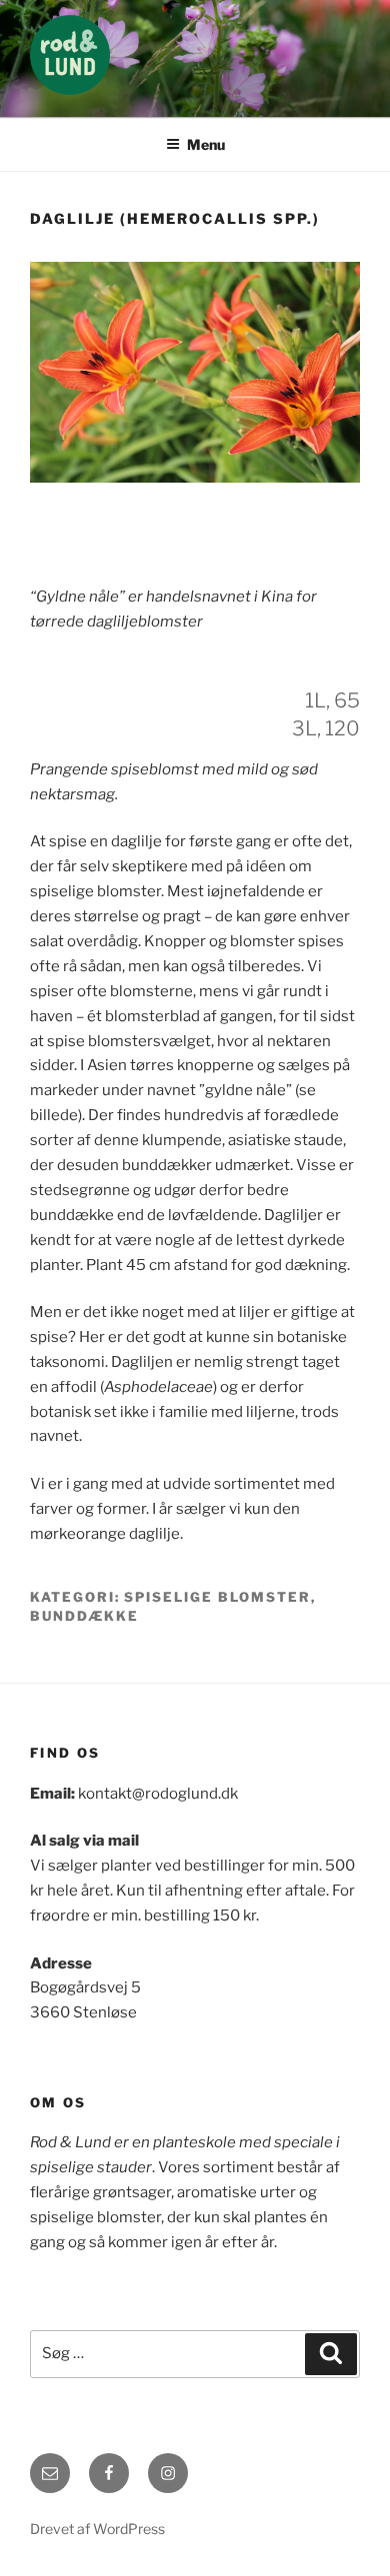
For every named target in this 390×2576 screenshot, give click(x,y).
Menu (206, 144)
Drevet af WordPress (97, 2529)
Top (367, 2549)
